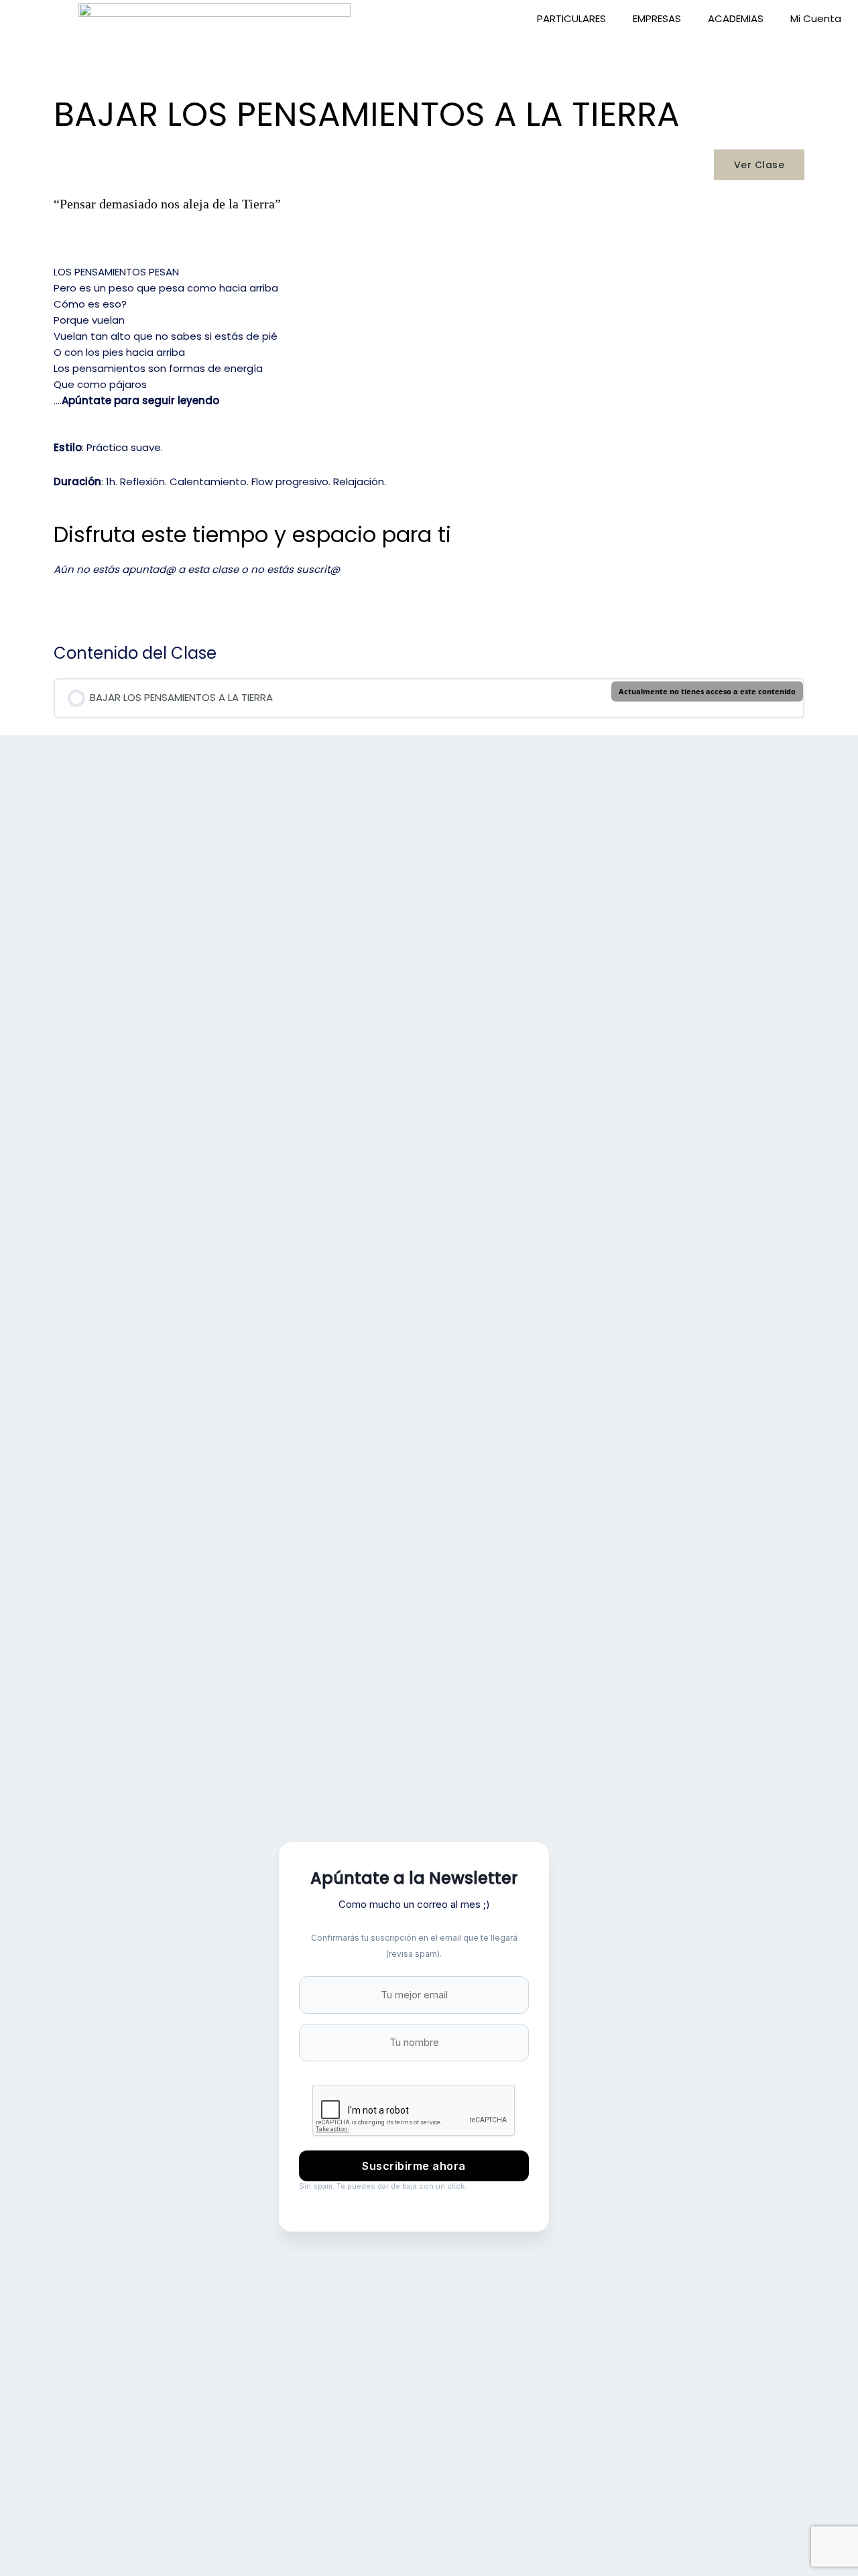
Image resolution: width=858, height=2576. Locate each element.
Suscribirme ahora (414, 2166)
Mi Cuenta (816, 18)
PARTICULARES (571, 18)
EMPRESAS (657, 18)
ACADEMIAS (736, 18)
